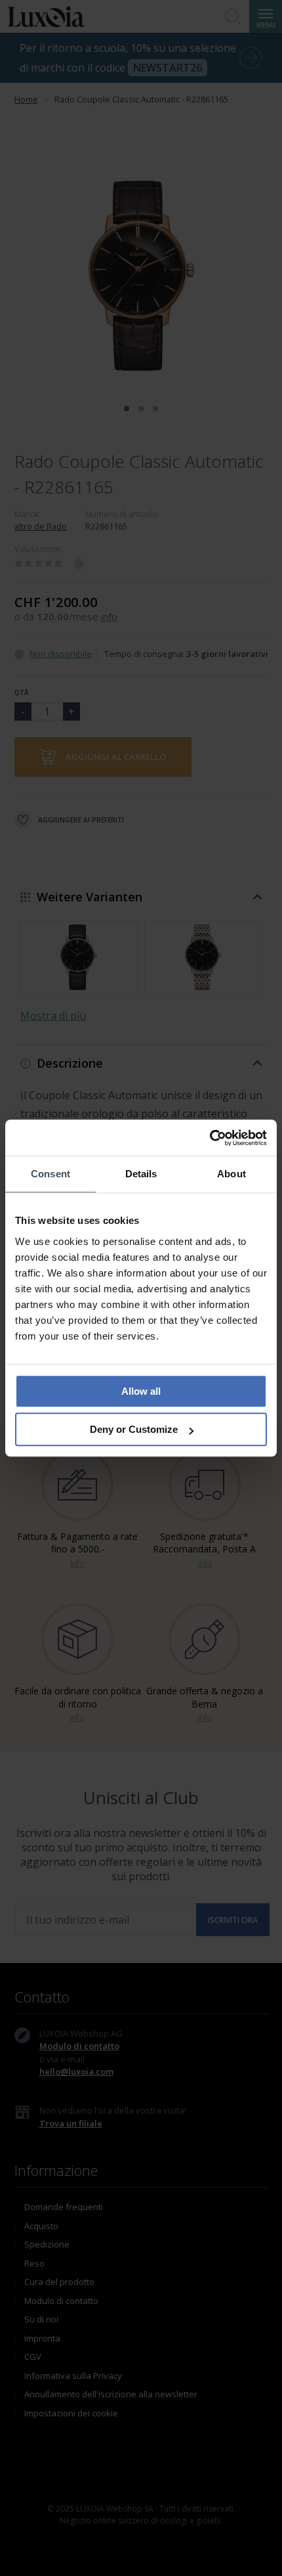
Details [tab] (141, 1174)
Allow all (141, 1391)
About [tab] (232, 1174)
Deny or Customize (134, 1429)
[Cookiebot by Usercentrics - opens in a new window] (210, 1138)
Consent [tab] (50, 1174)
